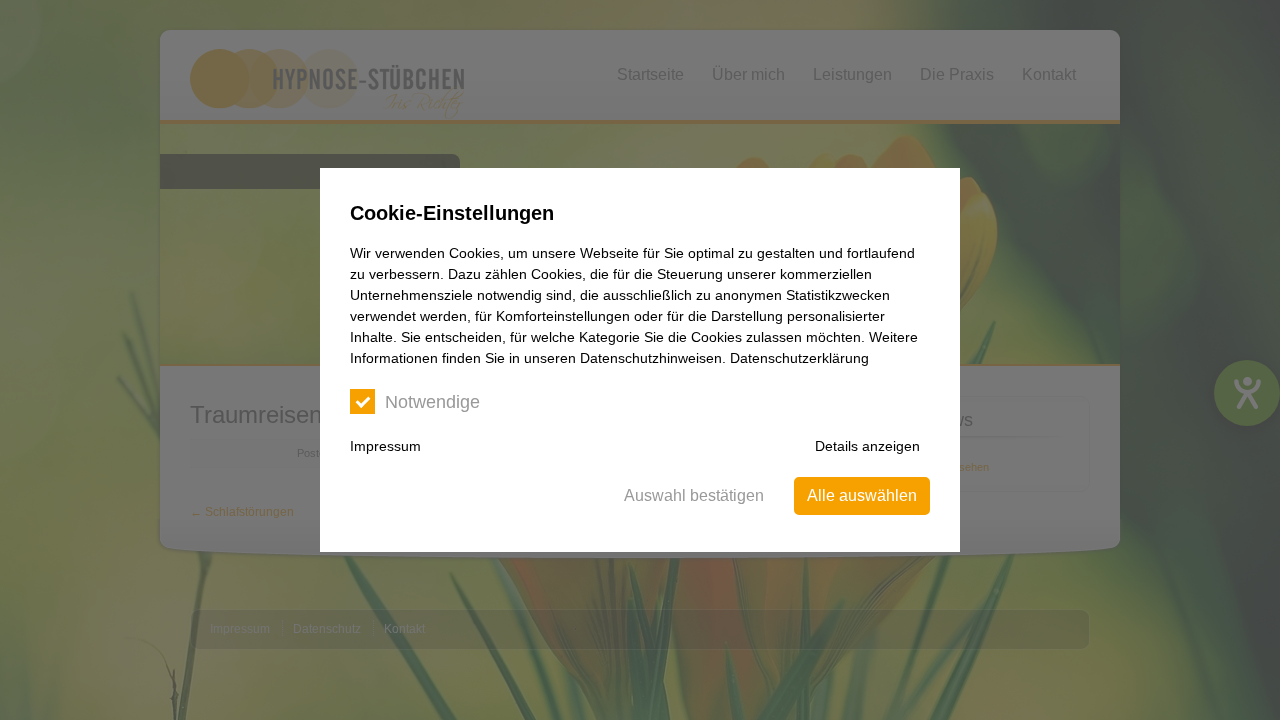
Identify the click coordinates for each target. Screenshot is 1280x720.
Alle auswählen (862, 495)
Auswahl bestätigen (694, 495)
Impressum (385, 446)
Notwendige (432, 402)
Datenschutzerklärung (799, 358)
